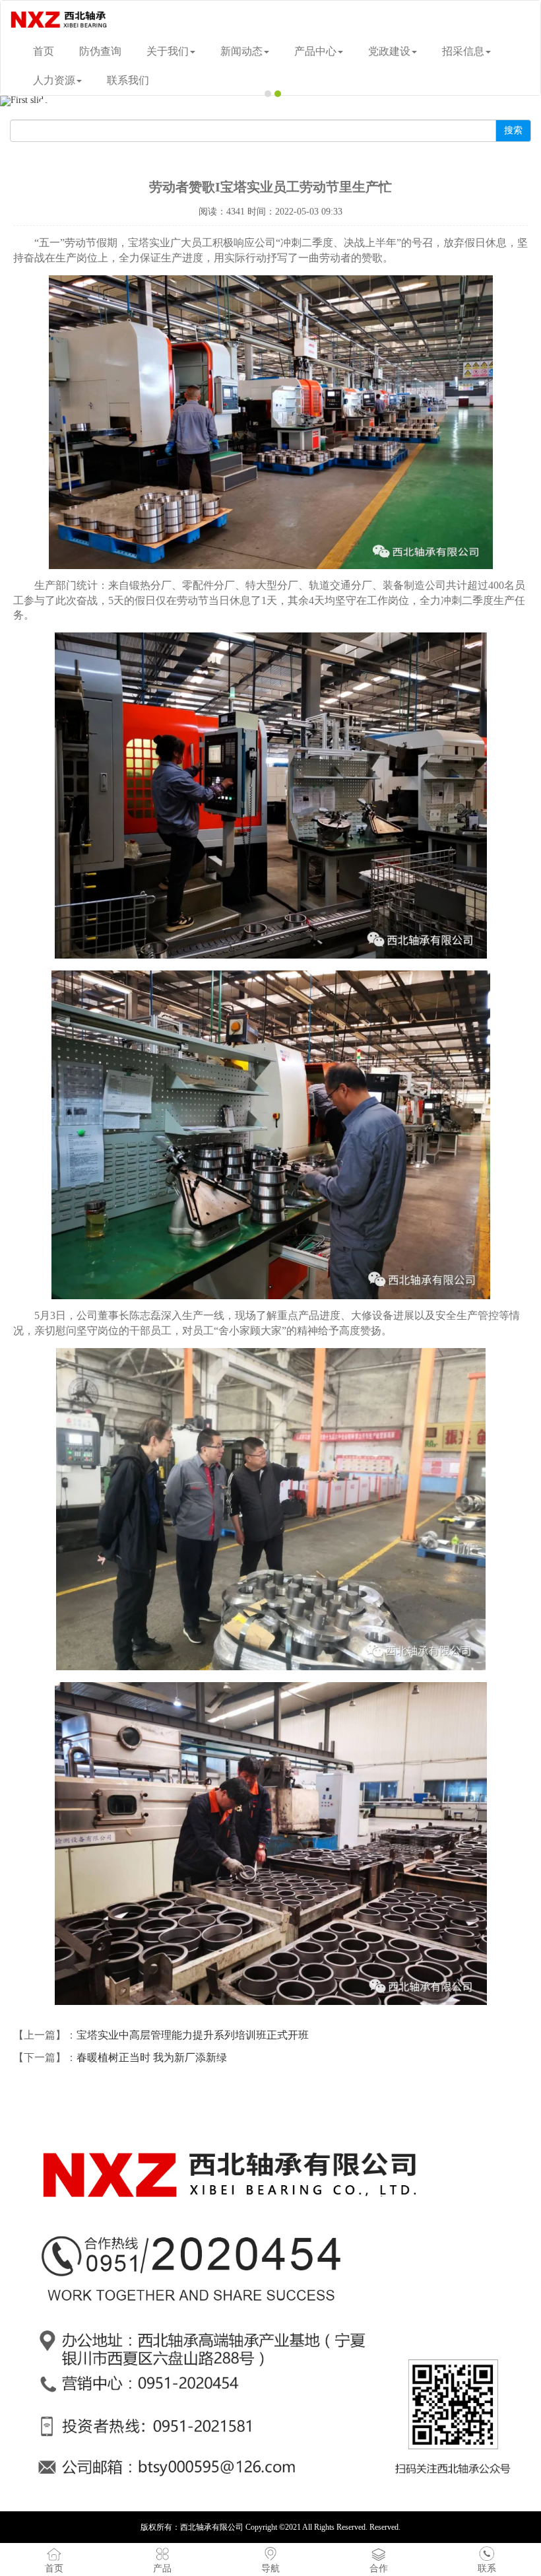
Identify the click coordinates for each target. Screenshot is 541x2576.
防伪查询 (100, 51)
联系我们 (128, 80)
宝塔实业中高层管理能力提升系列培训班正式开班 (193, 2035)
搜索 (513, 130)
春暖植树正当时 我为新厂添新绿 (152, 2057)
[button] (41, 101)
